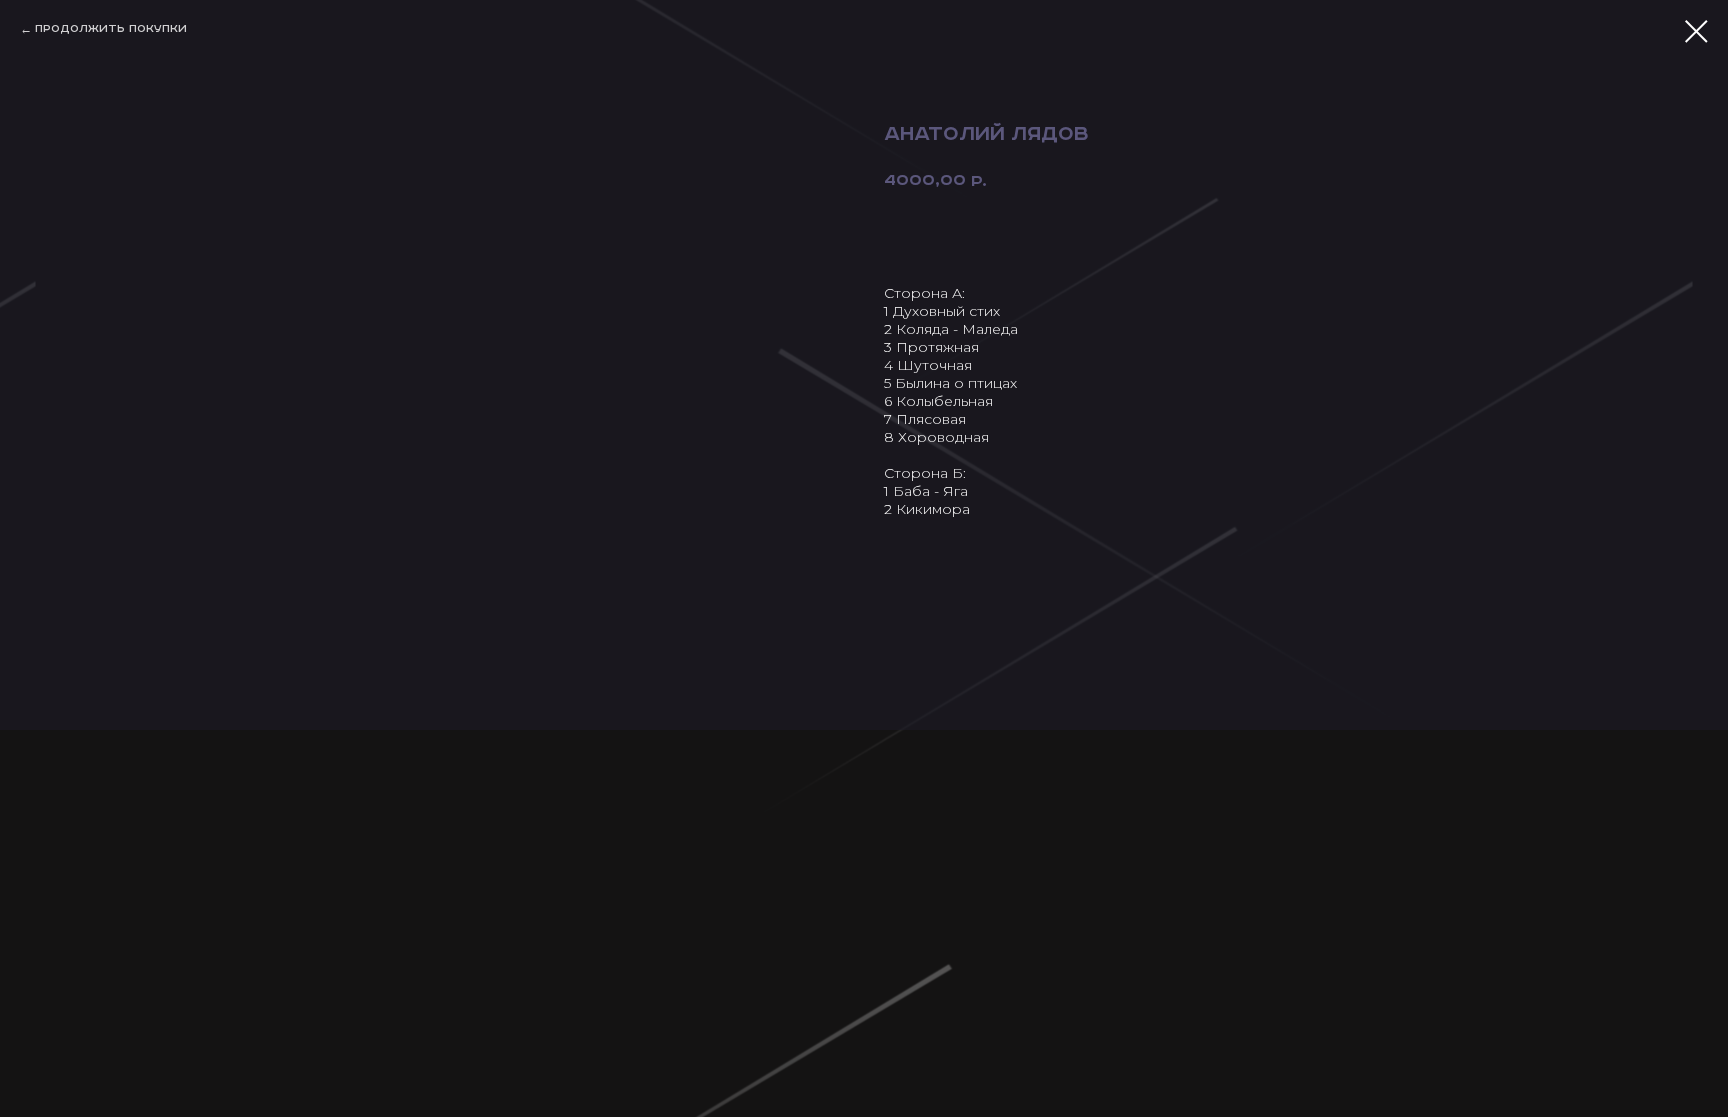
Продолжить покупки (111, 29)
